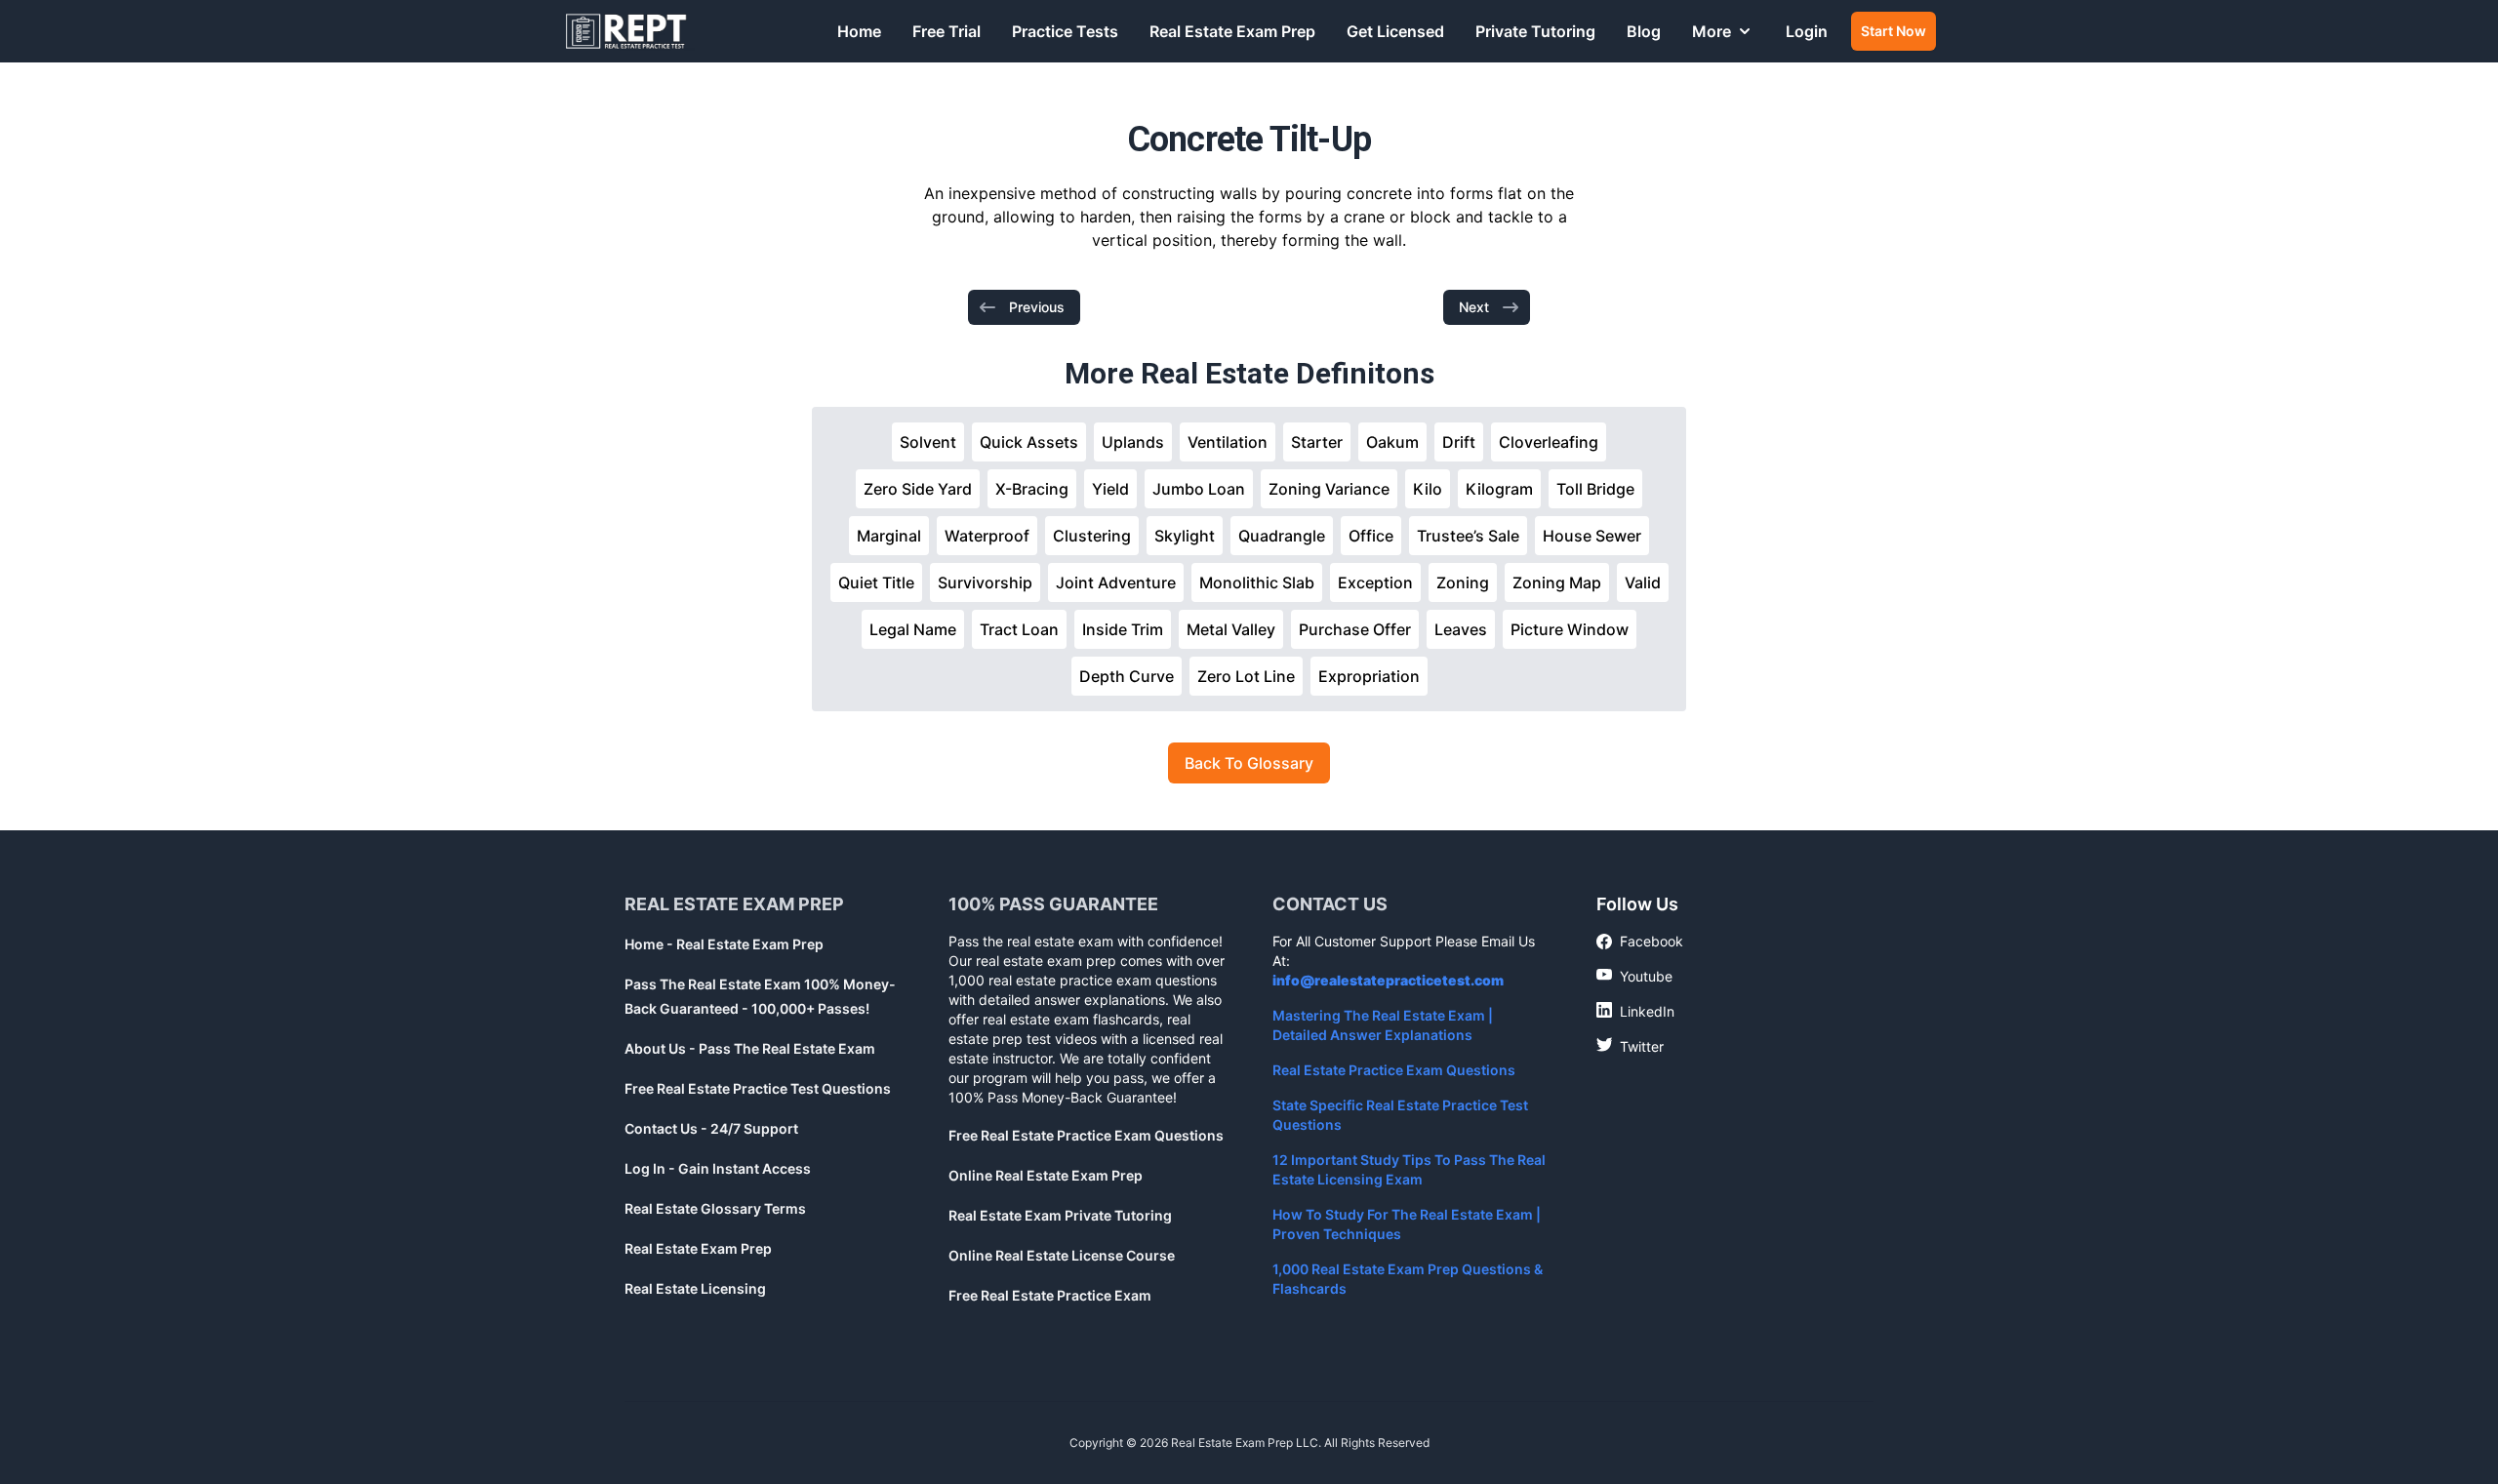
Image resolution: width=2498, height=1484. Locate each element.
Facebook (1640, 942)
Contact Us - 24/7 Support (711, 1128)
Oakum (1392, 442)
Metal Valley (1231, 629)
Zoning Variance (1329, 489)
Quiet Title (876, 582)
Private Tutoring (1535, 31)
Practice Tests (1065, 31)
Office (1371, 536)
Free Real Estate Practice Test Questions (758, 1088)
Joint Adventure (1116, 582)
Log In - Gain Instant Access (718, 1168)
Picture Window (1570, 629)
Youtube (1634, 976)
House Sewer (1592, 536)
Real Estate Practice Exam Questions (1394, 1070)
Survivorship (985, 582)
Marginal (889, 536)
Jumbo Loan (1199, 489)
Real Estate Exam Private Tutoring (1060, 1215)
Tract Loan (1019, 629)
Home (859, 31)
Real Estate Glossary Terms (715, 1208)
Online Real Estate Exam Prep (1046, 1175)
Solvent (928, 442)
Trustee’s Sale (1468, 536)
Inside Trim (1123, 629)
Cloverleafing (1549, 442)
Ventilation (1228, 442)
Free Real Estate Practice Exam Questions (1086, 1135)
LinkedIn (1635, 1011)
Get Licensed (1395, 31)
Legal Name (913, 629)
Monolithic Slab (1257, 582)
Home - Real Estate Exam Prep (724, 944)
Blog (1644, 31)
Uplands (1133, 442)
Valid (1643, 582)
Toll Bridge (1595, 489)
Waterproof (987, 536)
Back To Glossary (1249, 763)
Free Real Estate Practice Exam (1050, 1295)
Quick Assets (1029, 442)
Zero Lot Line (1246, 676)
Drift (1459, 442)
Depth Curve (1127, 676)
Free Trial (947, 31)
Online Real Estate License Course (1062, 1255)
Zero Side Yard (918, 489)
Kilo (1428, 489)
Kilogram (1499, 489)
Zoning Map (1557, 582)
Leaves (1461, 629)
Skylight (1185, 536)
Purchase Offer (1355, 629)
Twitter (1630, 1046)
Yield (1110, 489)
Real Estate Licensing (695, 1288)
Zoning (1463, 582)
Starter (1317, 442)
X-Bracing (1032, 489)
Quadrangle (1282, 536)
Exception (1375, 582)
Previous (1037, 307)
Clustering (1092, 536)
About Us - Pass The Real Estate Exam (750, 1048)
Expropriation (1369, 676)
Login (1807, 31)
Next (1474, 307)
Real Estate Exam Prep (1232, 31)
